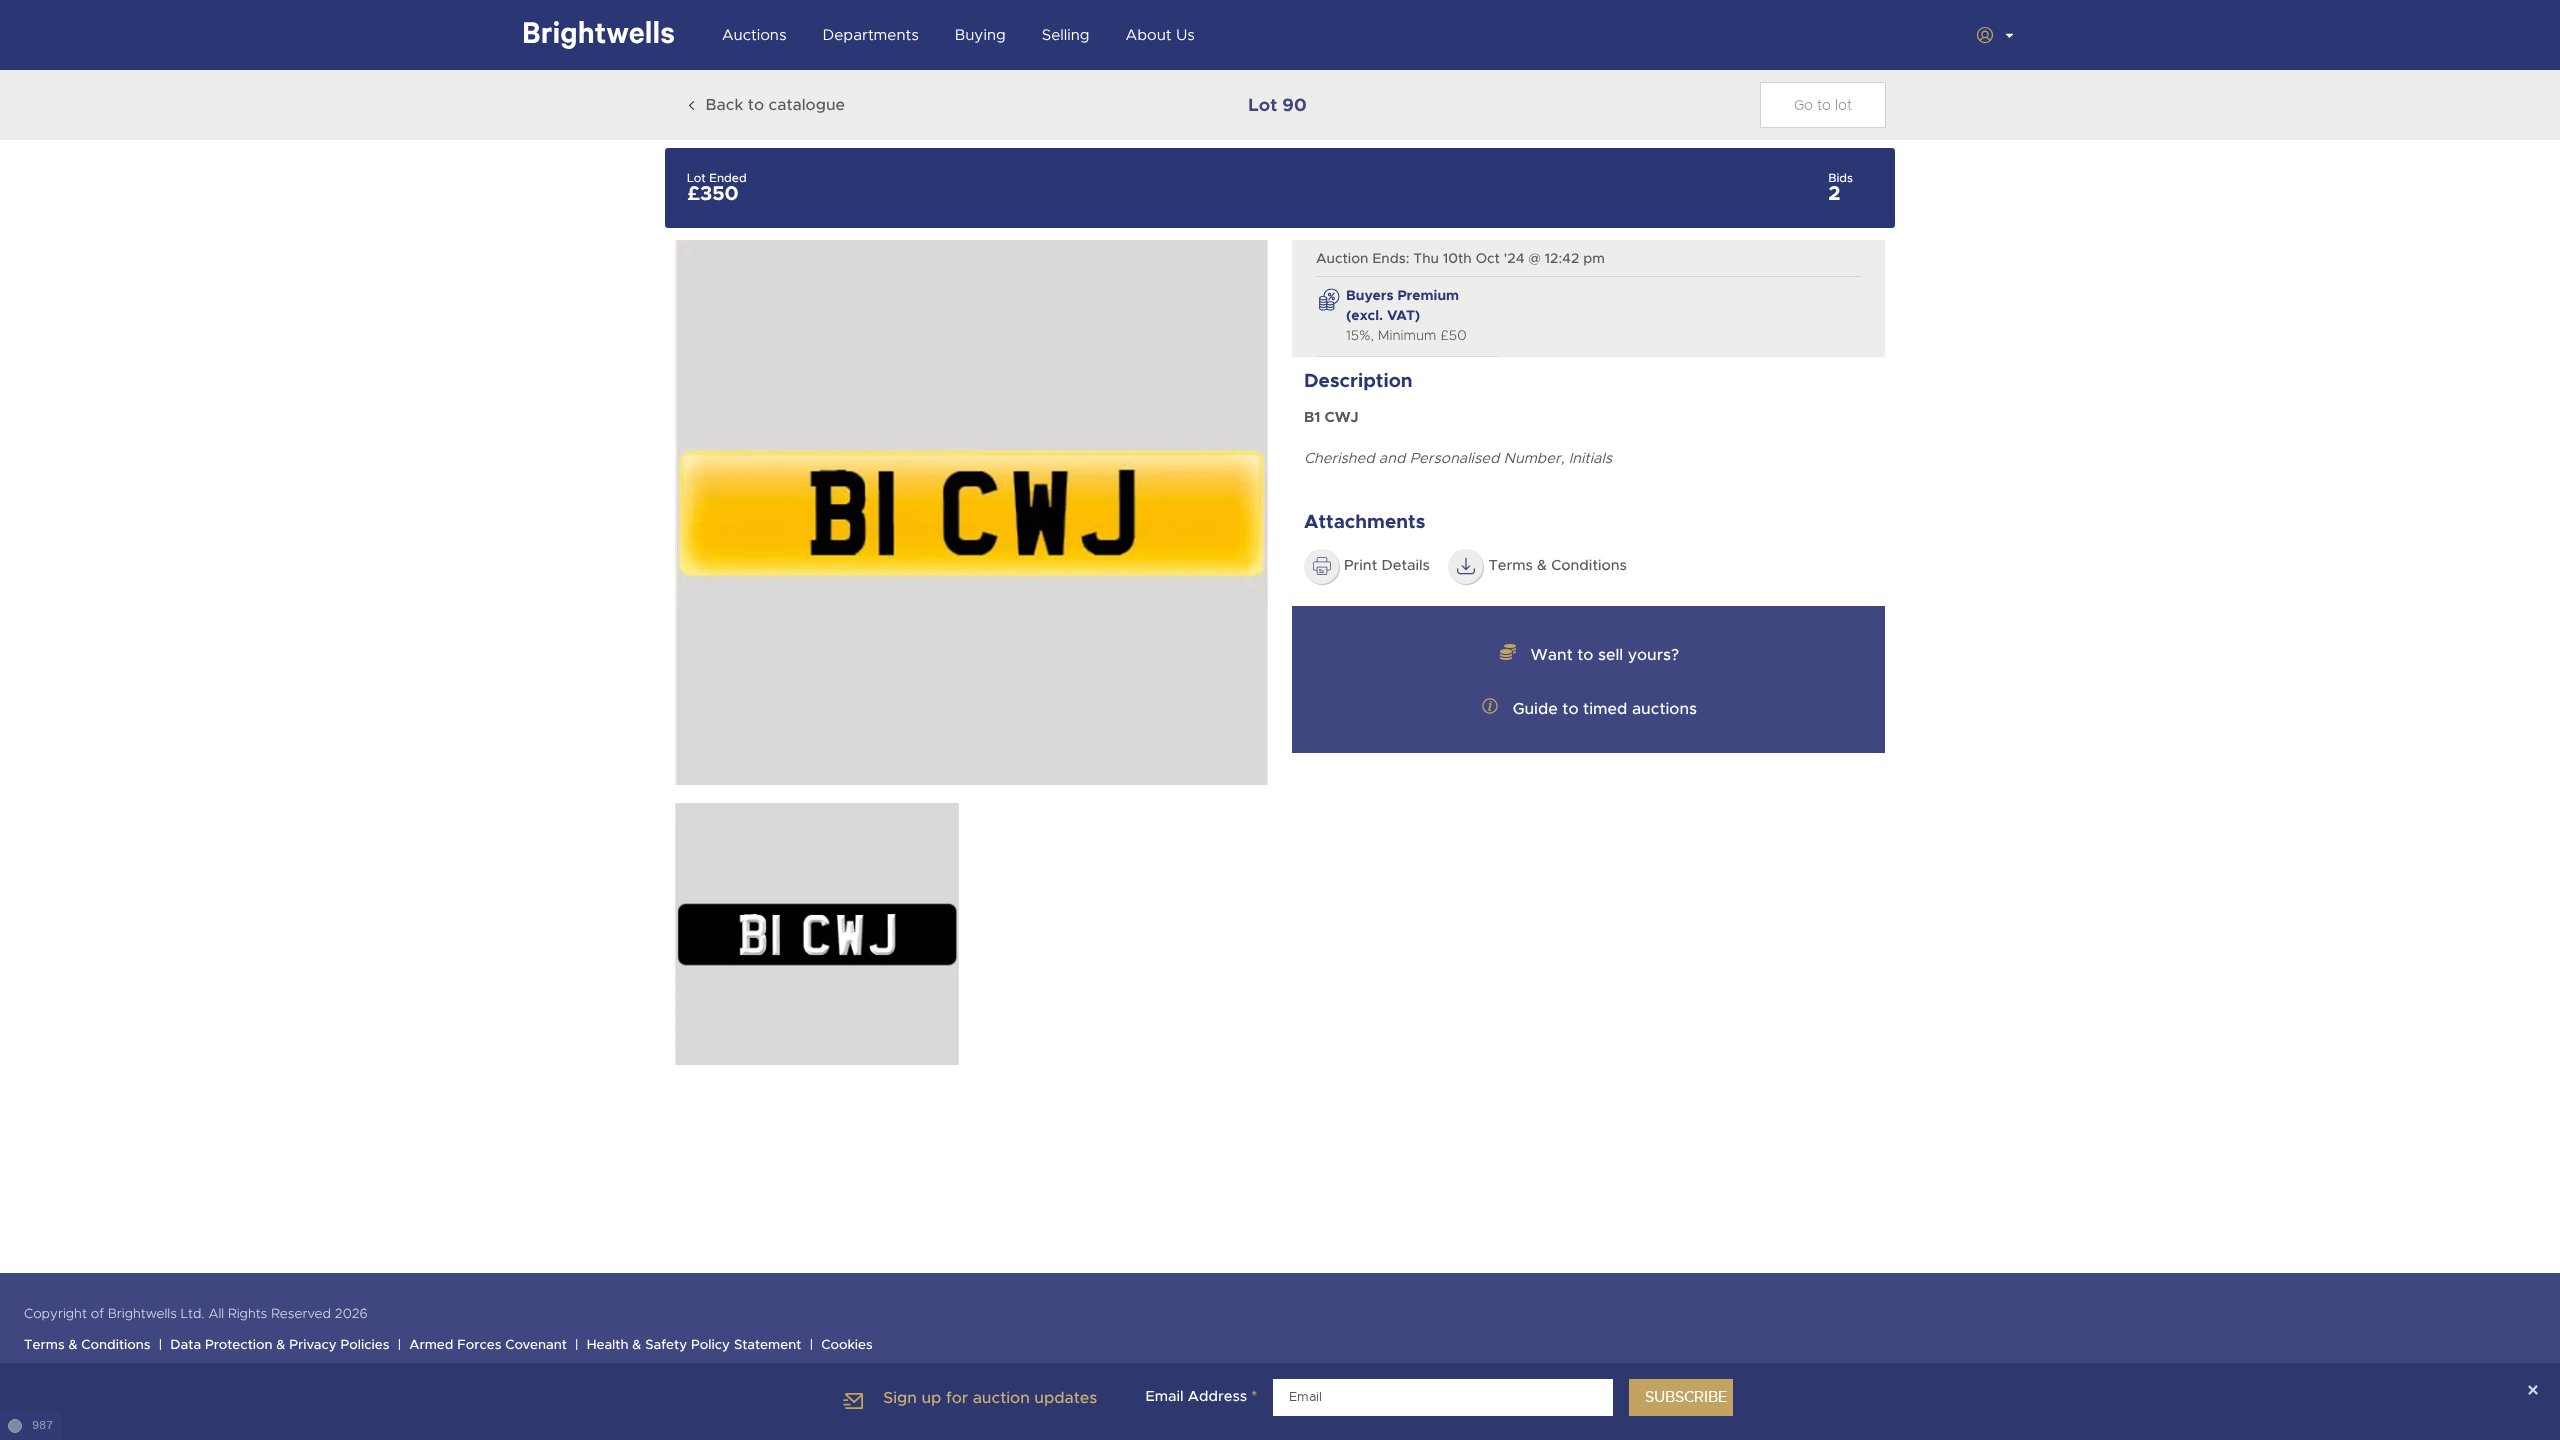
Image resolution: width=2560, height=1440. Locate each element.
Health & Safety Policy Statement (694, 1345)
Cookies (847, 1345)
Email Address (1201, 1397)
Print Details (1387, 566)
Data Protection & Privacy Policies (279, 1345)
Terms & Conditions (1557, 566)
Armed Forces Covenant (488, 1345)
